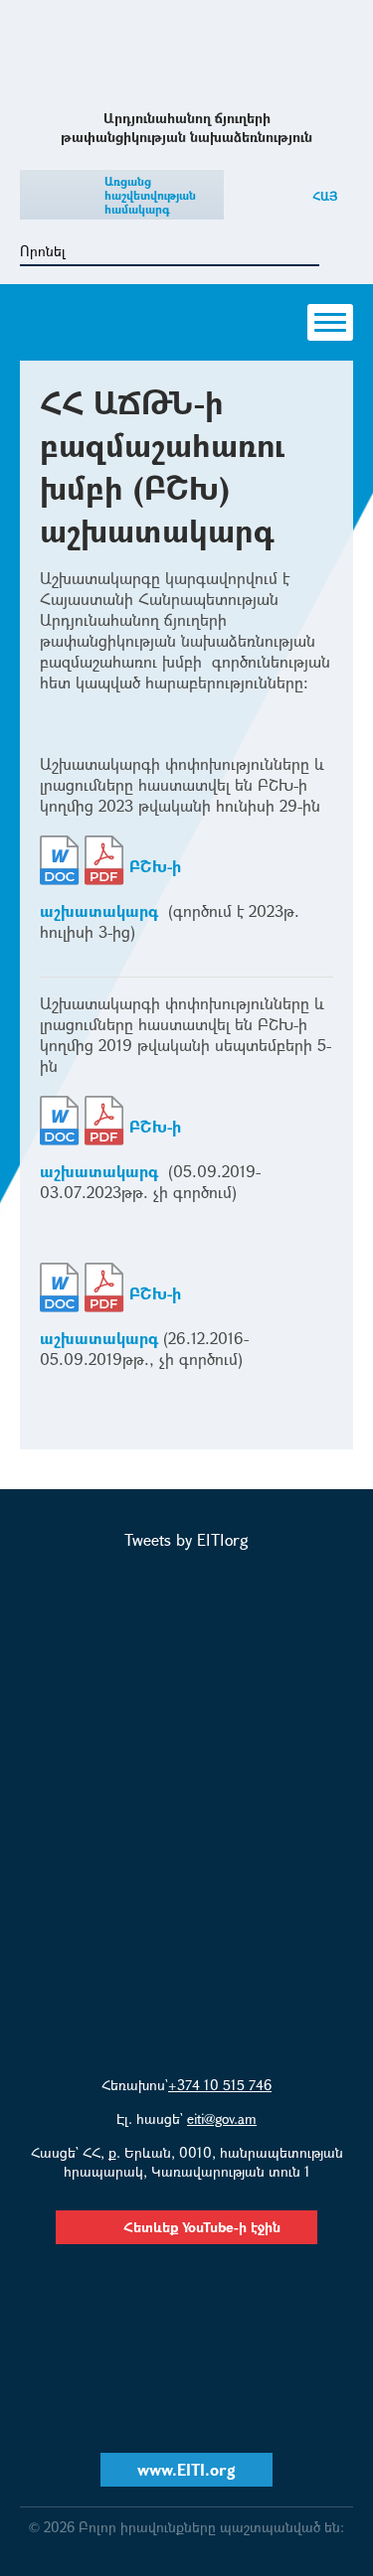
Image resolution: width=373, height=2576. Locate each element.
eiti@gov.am (222, 2119)
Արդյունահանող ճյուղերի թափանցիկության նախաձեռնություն (186, 53)
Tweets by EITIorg (186, 1539)
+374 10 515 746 (220, 2085)
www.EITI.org (186, 2469)
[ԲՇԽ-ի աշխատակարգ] (60, 866)
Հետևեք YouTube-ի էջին (202, 2227)
